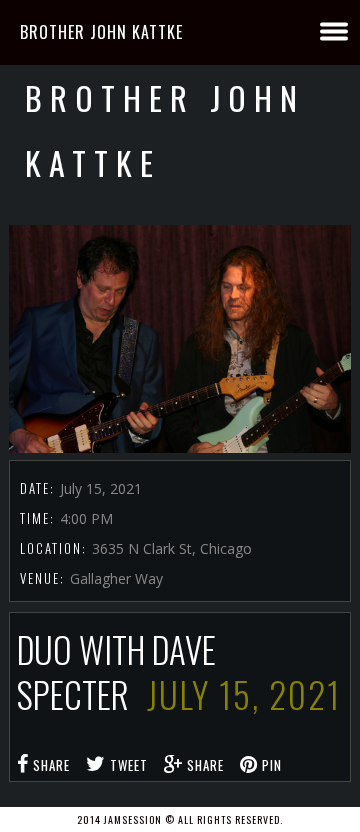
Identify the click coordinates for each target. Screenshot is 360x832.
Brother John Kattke (101, 32)
